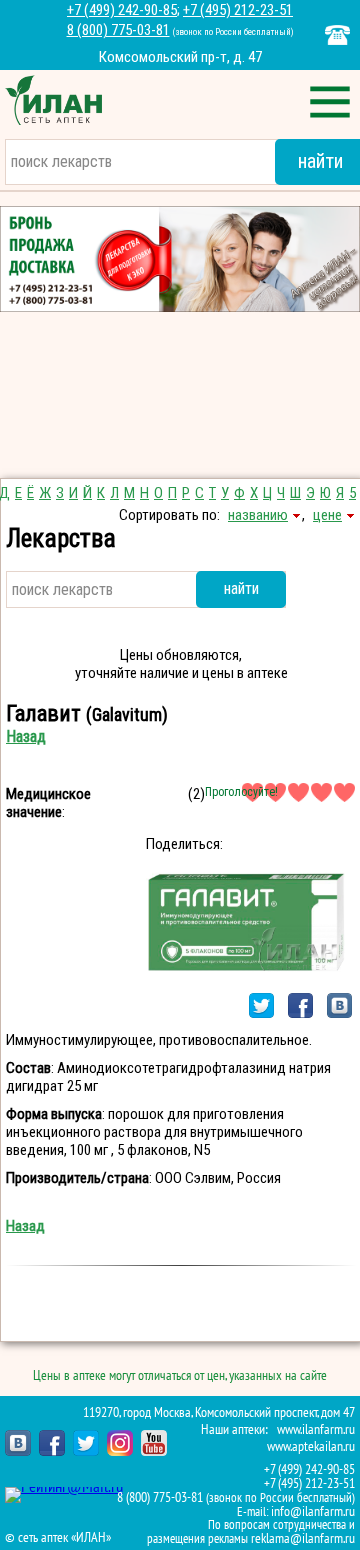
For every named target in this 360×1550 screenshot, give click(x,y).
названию (258, 515)
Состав (28, 1068)
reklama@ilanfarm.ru (303, 1538)
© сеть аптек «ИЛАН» (58, 1538)
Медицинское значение (48, 803)
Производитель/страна (77, 1178)
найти (241, 588)
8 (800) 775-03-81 (118, 30)
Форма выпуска (54, 1114)
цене (327, 515)
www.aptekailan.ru (311, 1446)
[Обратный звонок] (337, 35)
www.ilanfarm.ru (316, 1429)
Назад (26, 736)
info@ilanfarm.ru (313, 1511)
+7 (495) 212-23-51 (238, 10)
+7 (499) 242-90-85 (122, 10)
